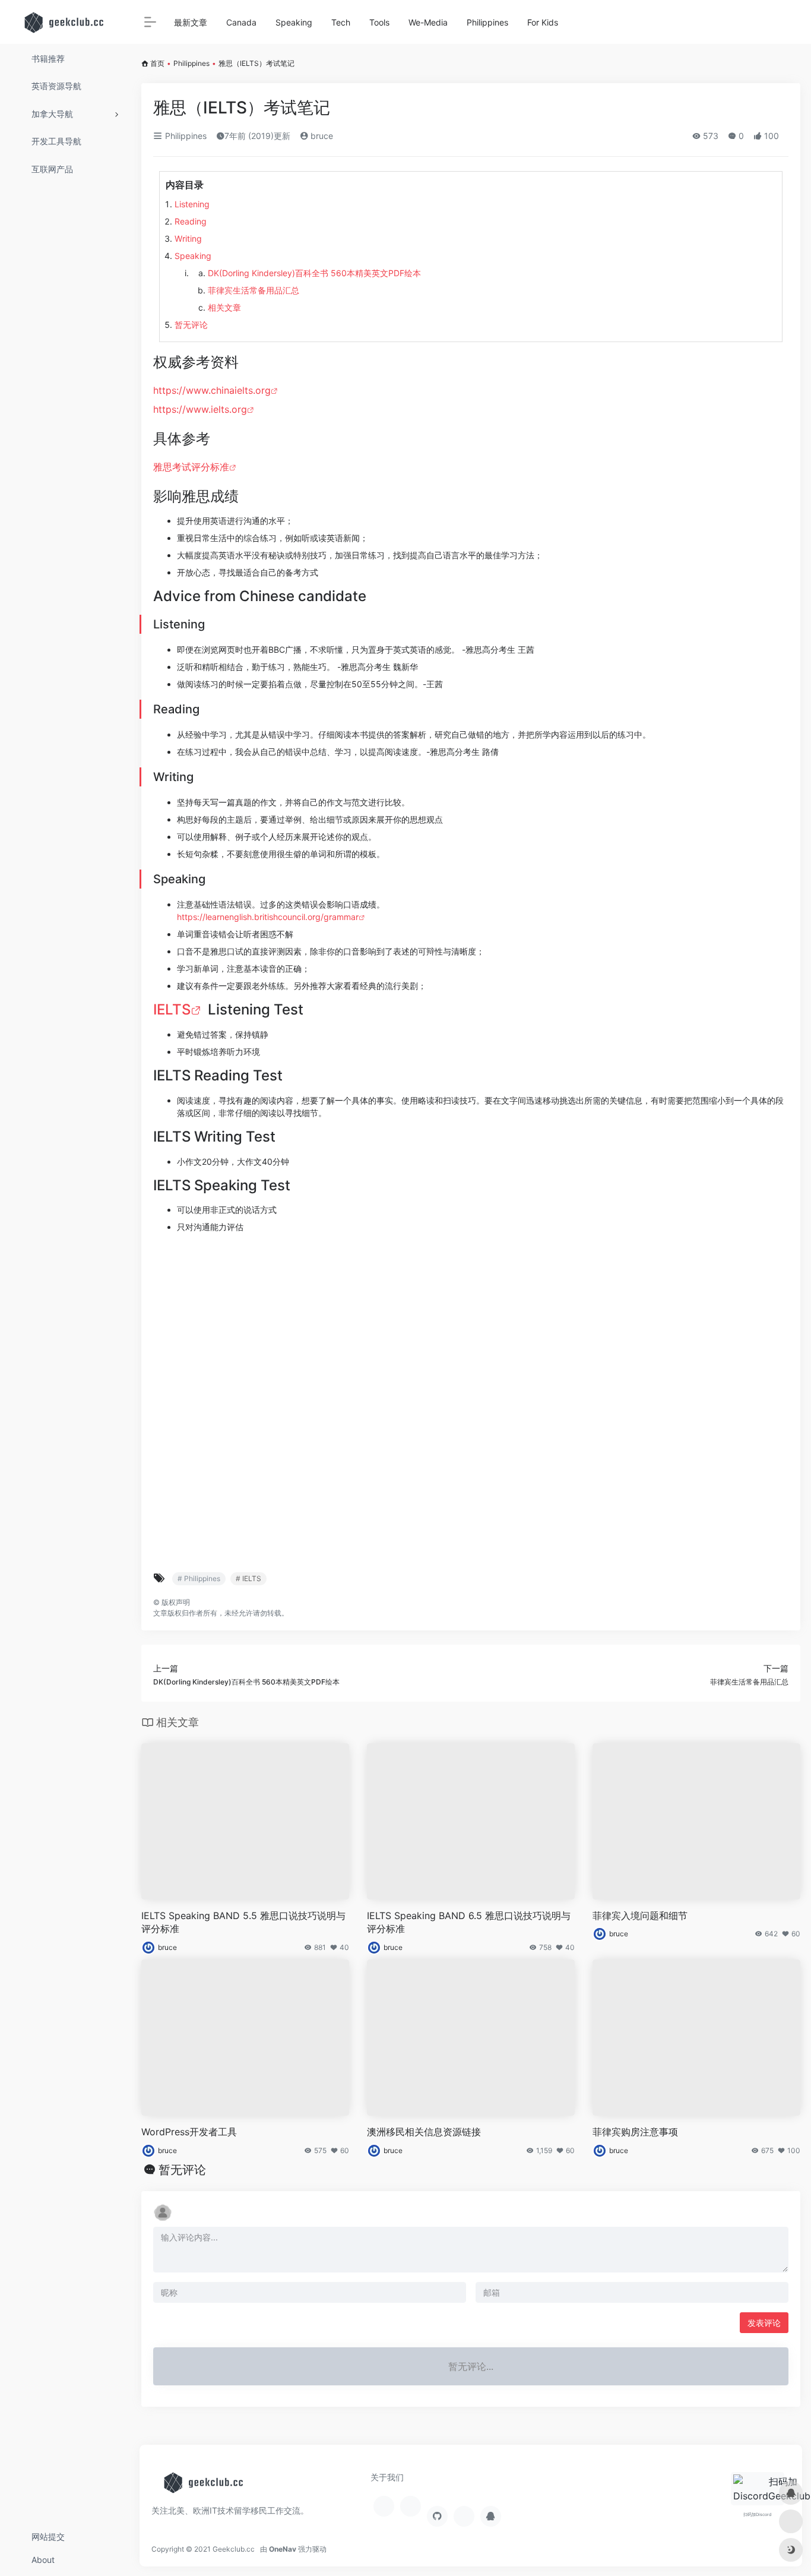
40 (344, 1947)
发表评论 (764, 2323)
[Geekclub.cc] (205, 2486)
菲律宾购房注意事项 (635, 2132)
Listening (192, 204)
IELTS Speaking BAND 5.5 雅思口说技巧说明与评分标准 (243, 1922)
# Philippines (199, 1578)
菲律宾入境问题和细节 (640, 1916)
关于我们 (387, 2477)
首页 (157, 63)
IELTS (172, 1009)
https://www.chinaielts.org (212, 390)
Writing (188, 238)
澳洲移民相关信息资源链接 (424, 2132)
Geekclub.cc (234, 2549)
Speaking (193, 256)
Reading (191, 221)
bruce (321, 136)
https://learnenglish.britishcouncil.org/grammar (268, 917)
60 (796, 1934)
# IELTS (248, 1578)
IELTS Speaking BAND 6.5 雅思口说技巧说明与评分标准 (469, 1922)
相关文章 (224, 307)
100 (794, 2150)
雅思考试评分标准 (191, 467)
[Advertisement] (471, 1401)
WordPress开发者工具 (189, 2132)
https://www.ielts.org (200, 409)
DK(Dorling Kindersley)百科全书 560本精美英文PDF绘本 (314, 273)
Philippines (191, 63)
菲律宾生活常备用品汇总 (254, 290)
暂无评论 (191, 325)
